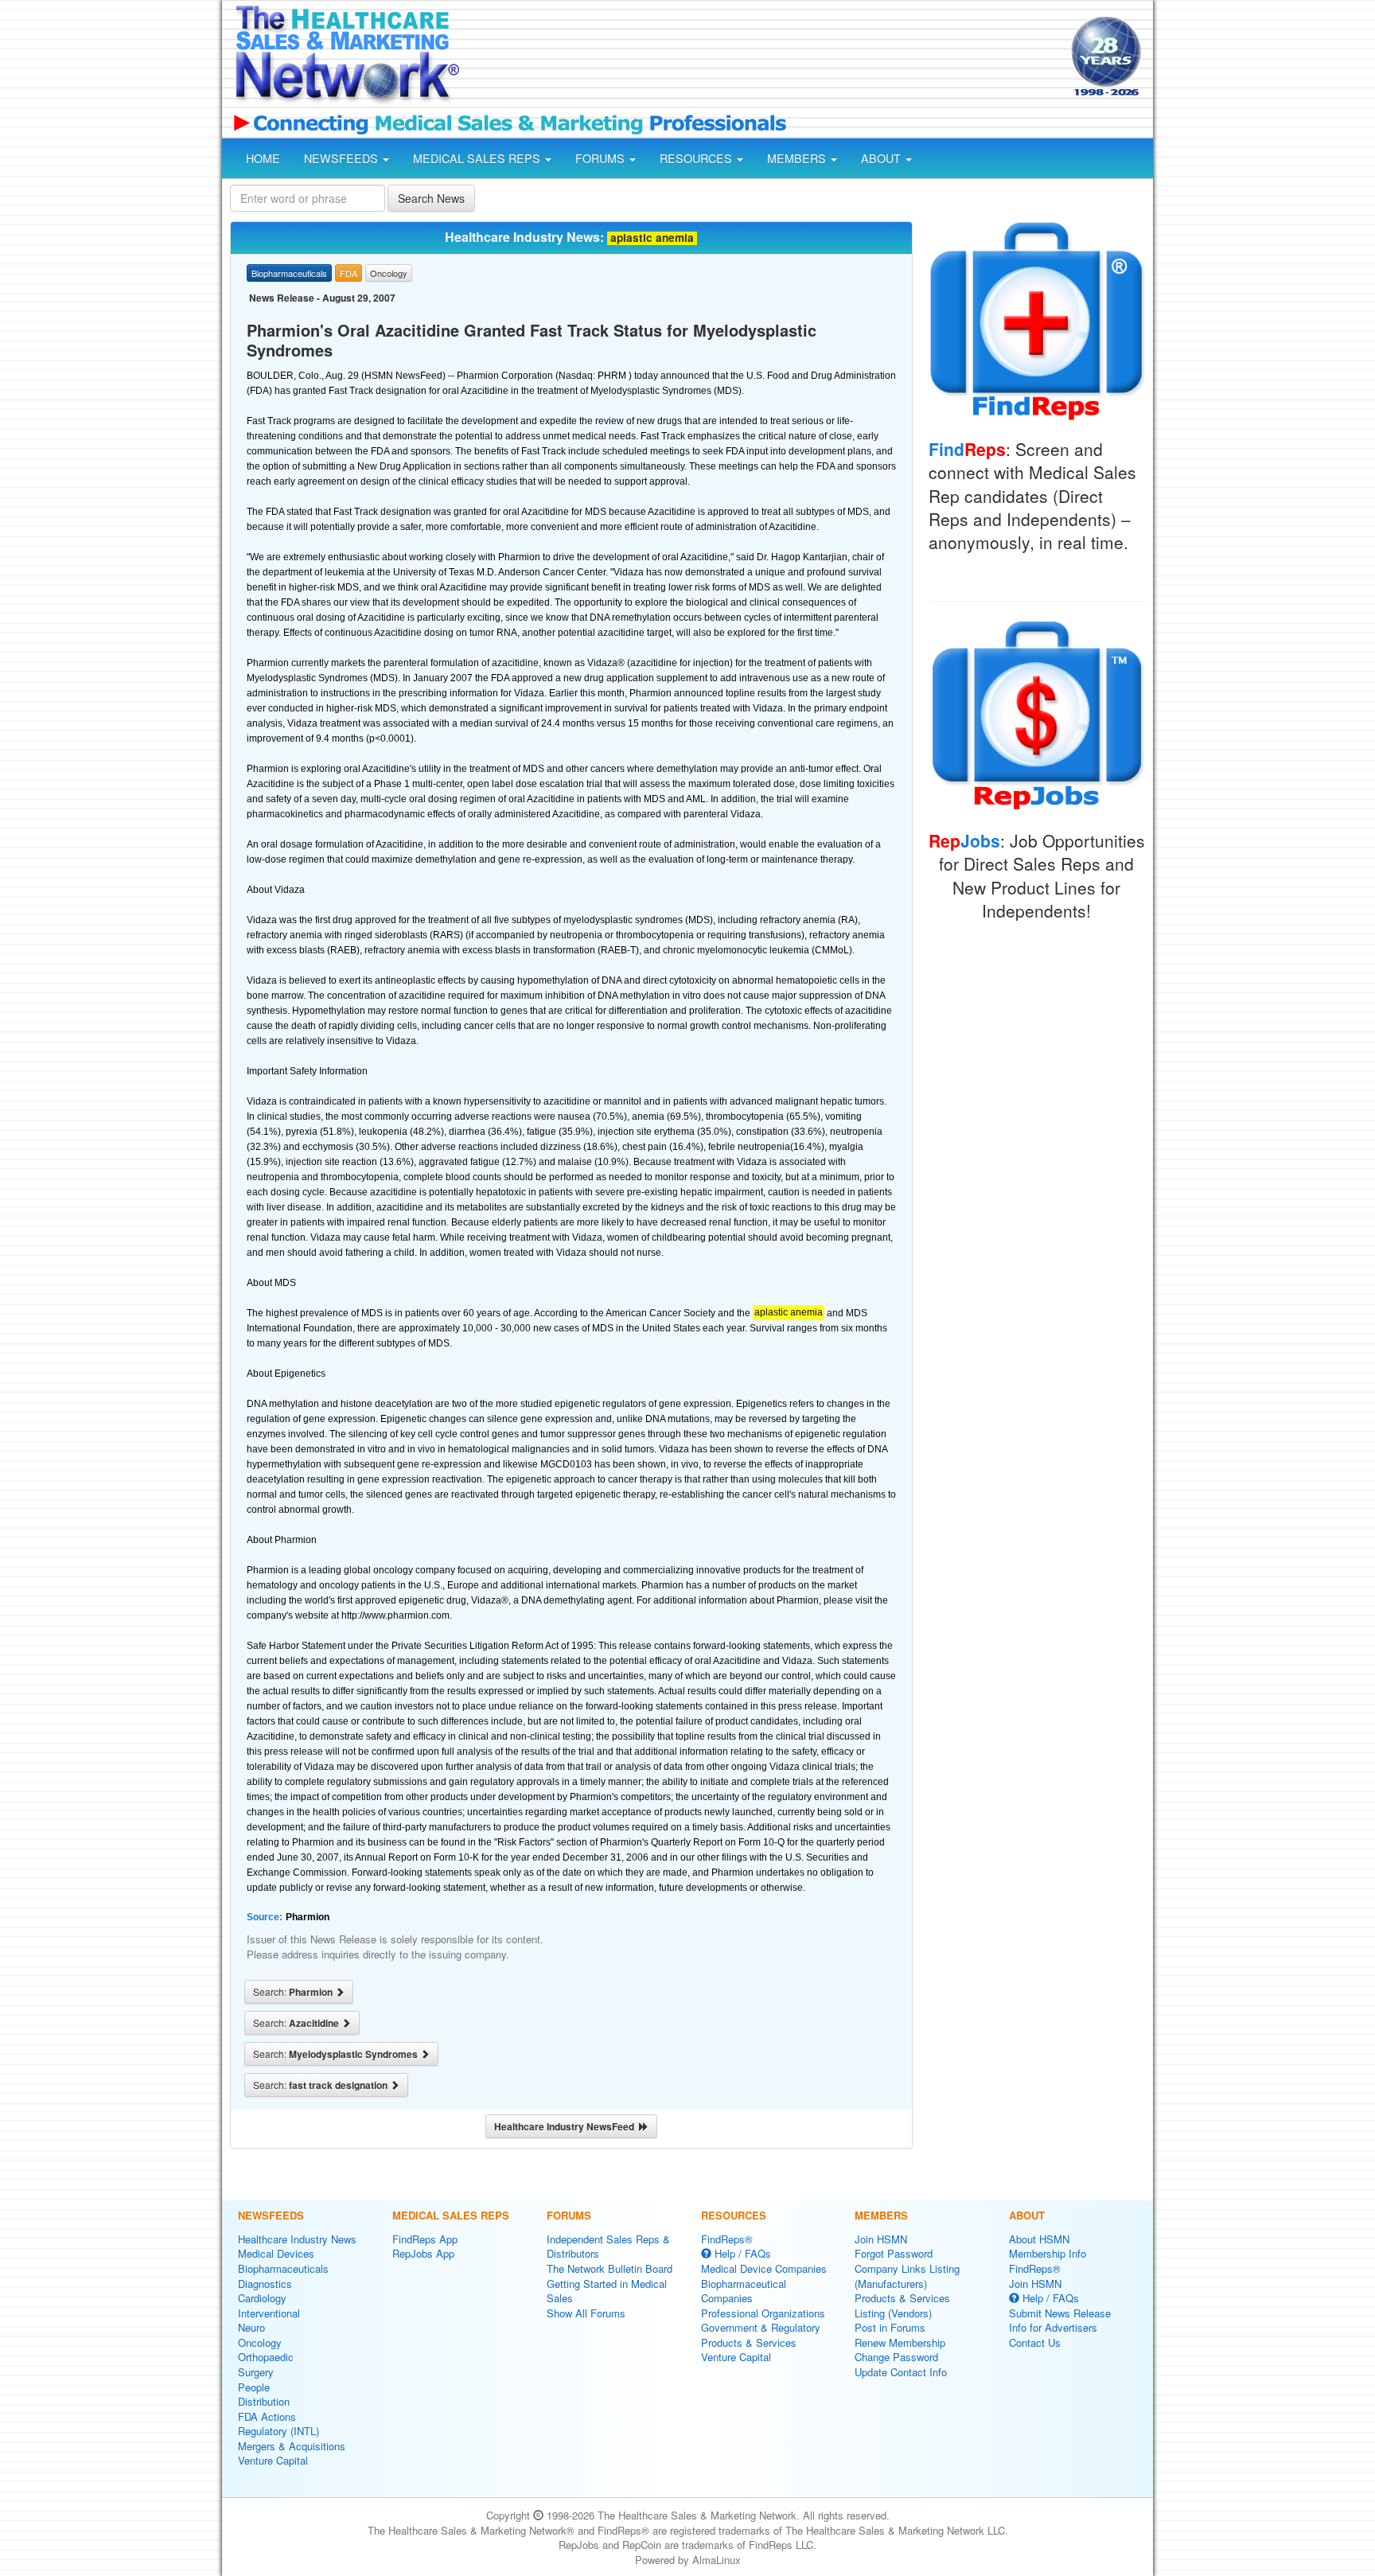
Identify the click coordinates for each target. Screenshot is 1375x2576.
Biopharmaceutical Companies (744, 2291)
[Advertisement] (764, 58)
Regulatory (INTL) (279, 2431)
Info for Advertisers (1053, 2327)
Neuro (251, 2327)
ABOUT (882, 158)
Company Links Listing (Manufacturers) (907, 2276)
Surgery (256, 2372)
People (254, 2387)
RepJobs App (423, 2253)
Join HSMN (881, 2239)
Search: (294, 1992)
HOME (263, 158)
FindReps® (727, 2239)
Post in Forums (890, 2327)
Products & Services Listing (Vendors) (902, 2305)
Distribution (264, 2401)
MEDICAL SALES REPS (478, 158)
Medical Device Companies (764, 2268)
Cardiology (262, 2298)
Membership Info (1048, 2253)
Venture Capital (273, 2460)
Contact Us (1035, 2342)
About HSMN (1039, 2239)
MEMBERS (798, 158)
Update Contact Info (901, 2372)
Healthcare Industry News (297, 2239)
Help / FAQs (741, 2253)
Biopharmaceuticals (283, 2268)
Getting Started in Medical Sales (607, 2291)
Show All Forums (586, 2313)
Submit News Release (1060, 2313)
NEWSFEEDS (343, 158)
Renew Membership (900, 2342)
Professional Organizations (763, 2313)
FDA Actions (267, 2416)
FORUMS (602, 158)
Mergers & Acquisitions (292, 2446)
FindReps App (425, 2239)
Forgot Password (894, 2253)
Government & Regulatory (761, 2327)
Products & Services (749, 2342)
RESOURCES (697, 158)
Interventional (269, 2313)
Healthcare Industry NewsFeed (567, 2126)
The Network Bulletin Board (610, 2268)
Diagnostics (265, 2284)
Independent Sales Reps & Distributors (608, 2247)
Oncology (260, 2342)
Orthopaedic (266, 2357)
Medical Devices (276, 2253)
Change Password (896, 2357)
